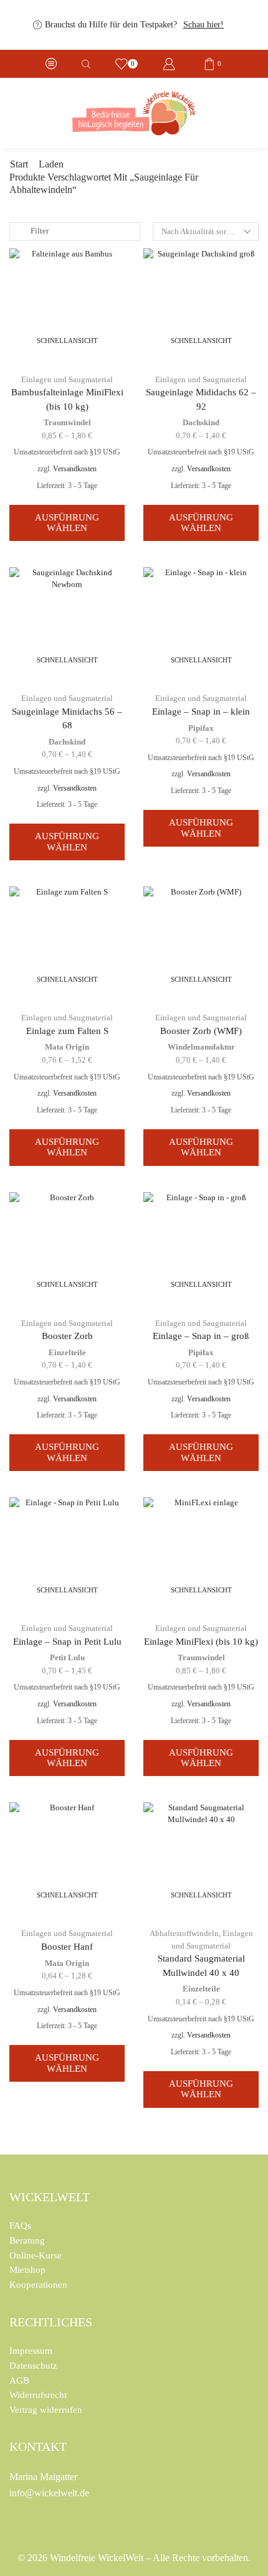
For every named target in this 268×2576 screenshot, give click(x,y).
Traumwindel (67, 422)
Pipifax (201, 728)
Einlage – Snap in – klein (201, 712)
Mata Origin (67, 1047)
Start (19, 164)
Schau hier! (203, 25)
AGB (19, 2381)
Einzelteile (67, 1352)
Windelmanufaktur (201, 1047)
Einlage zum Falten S (67, 1031)
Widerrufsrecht (38, 2395)
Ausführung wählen (67, 523)
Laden (51, 164)
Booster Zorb (67, 1336)
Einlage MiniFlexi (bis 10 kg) (201, 1642)
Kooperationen (38, 2285)
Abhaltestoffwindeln (184, 1933)
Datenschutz (33, 2366)
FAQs (20, 2226)
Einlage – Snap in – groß (201, 1336)
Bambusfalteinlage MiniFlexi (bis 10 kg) (67, 399)
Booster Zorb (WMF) (201, 1031)
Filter (40, 231)
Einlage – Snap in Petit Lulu (67, 1642)
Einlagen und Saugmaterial (67, 379)
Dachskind (201, 422)
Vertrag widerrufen (46, 2410)
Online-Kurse (36, 2255)
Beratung (27, 2240)
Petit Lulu (67, 1657)
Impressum (31, 2351)
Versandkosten (75, 469)
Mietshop (27, 2270)
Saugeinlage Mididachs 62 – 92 (201, 399)
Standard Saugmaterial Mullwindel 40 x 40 (201, 1965)
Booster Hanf (67, 1947)
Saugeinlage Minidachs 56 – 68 (67, 718)
